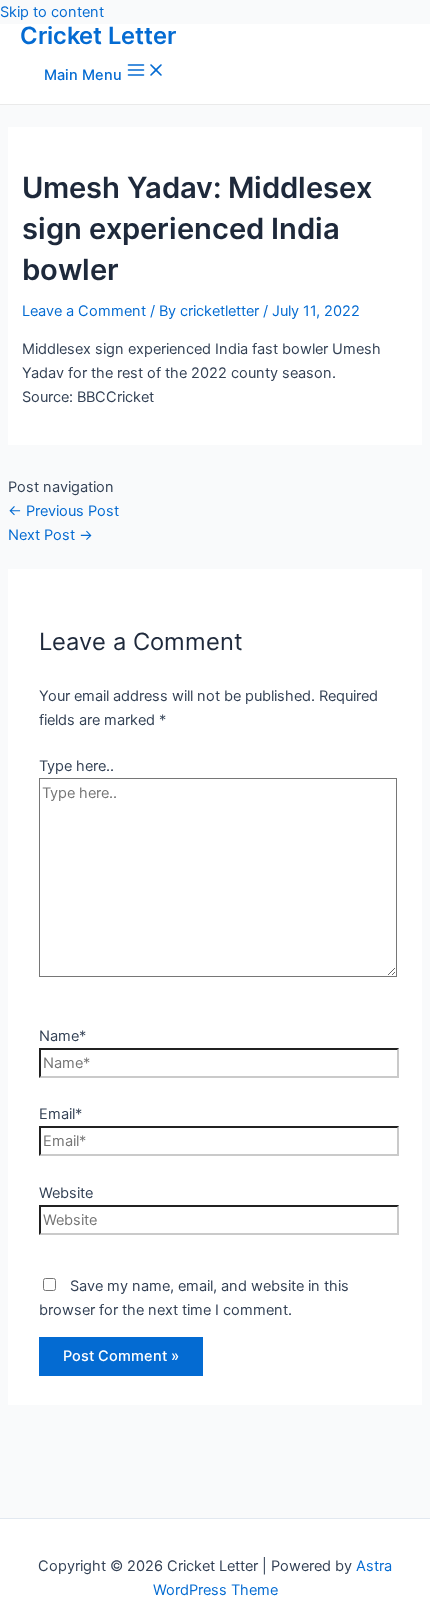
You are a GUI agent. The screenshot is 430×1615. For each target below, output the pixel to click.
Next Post (50, 535)
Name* (62, 1036)
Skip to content (52, 12)
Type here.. (76, 766)
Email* (60, 1114)
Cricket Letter (98, 35)
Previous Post (63, 511)
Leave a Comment (84, 311)
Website (66, 1193)
